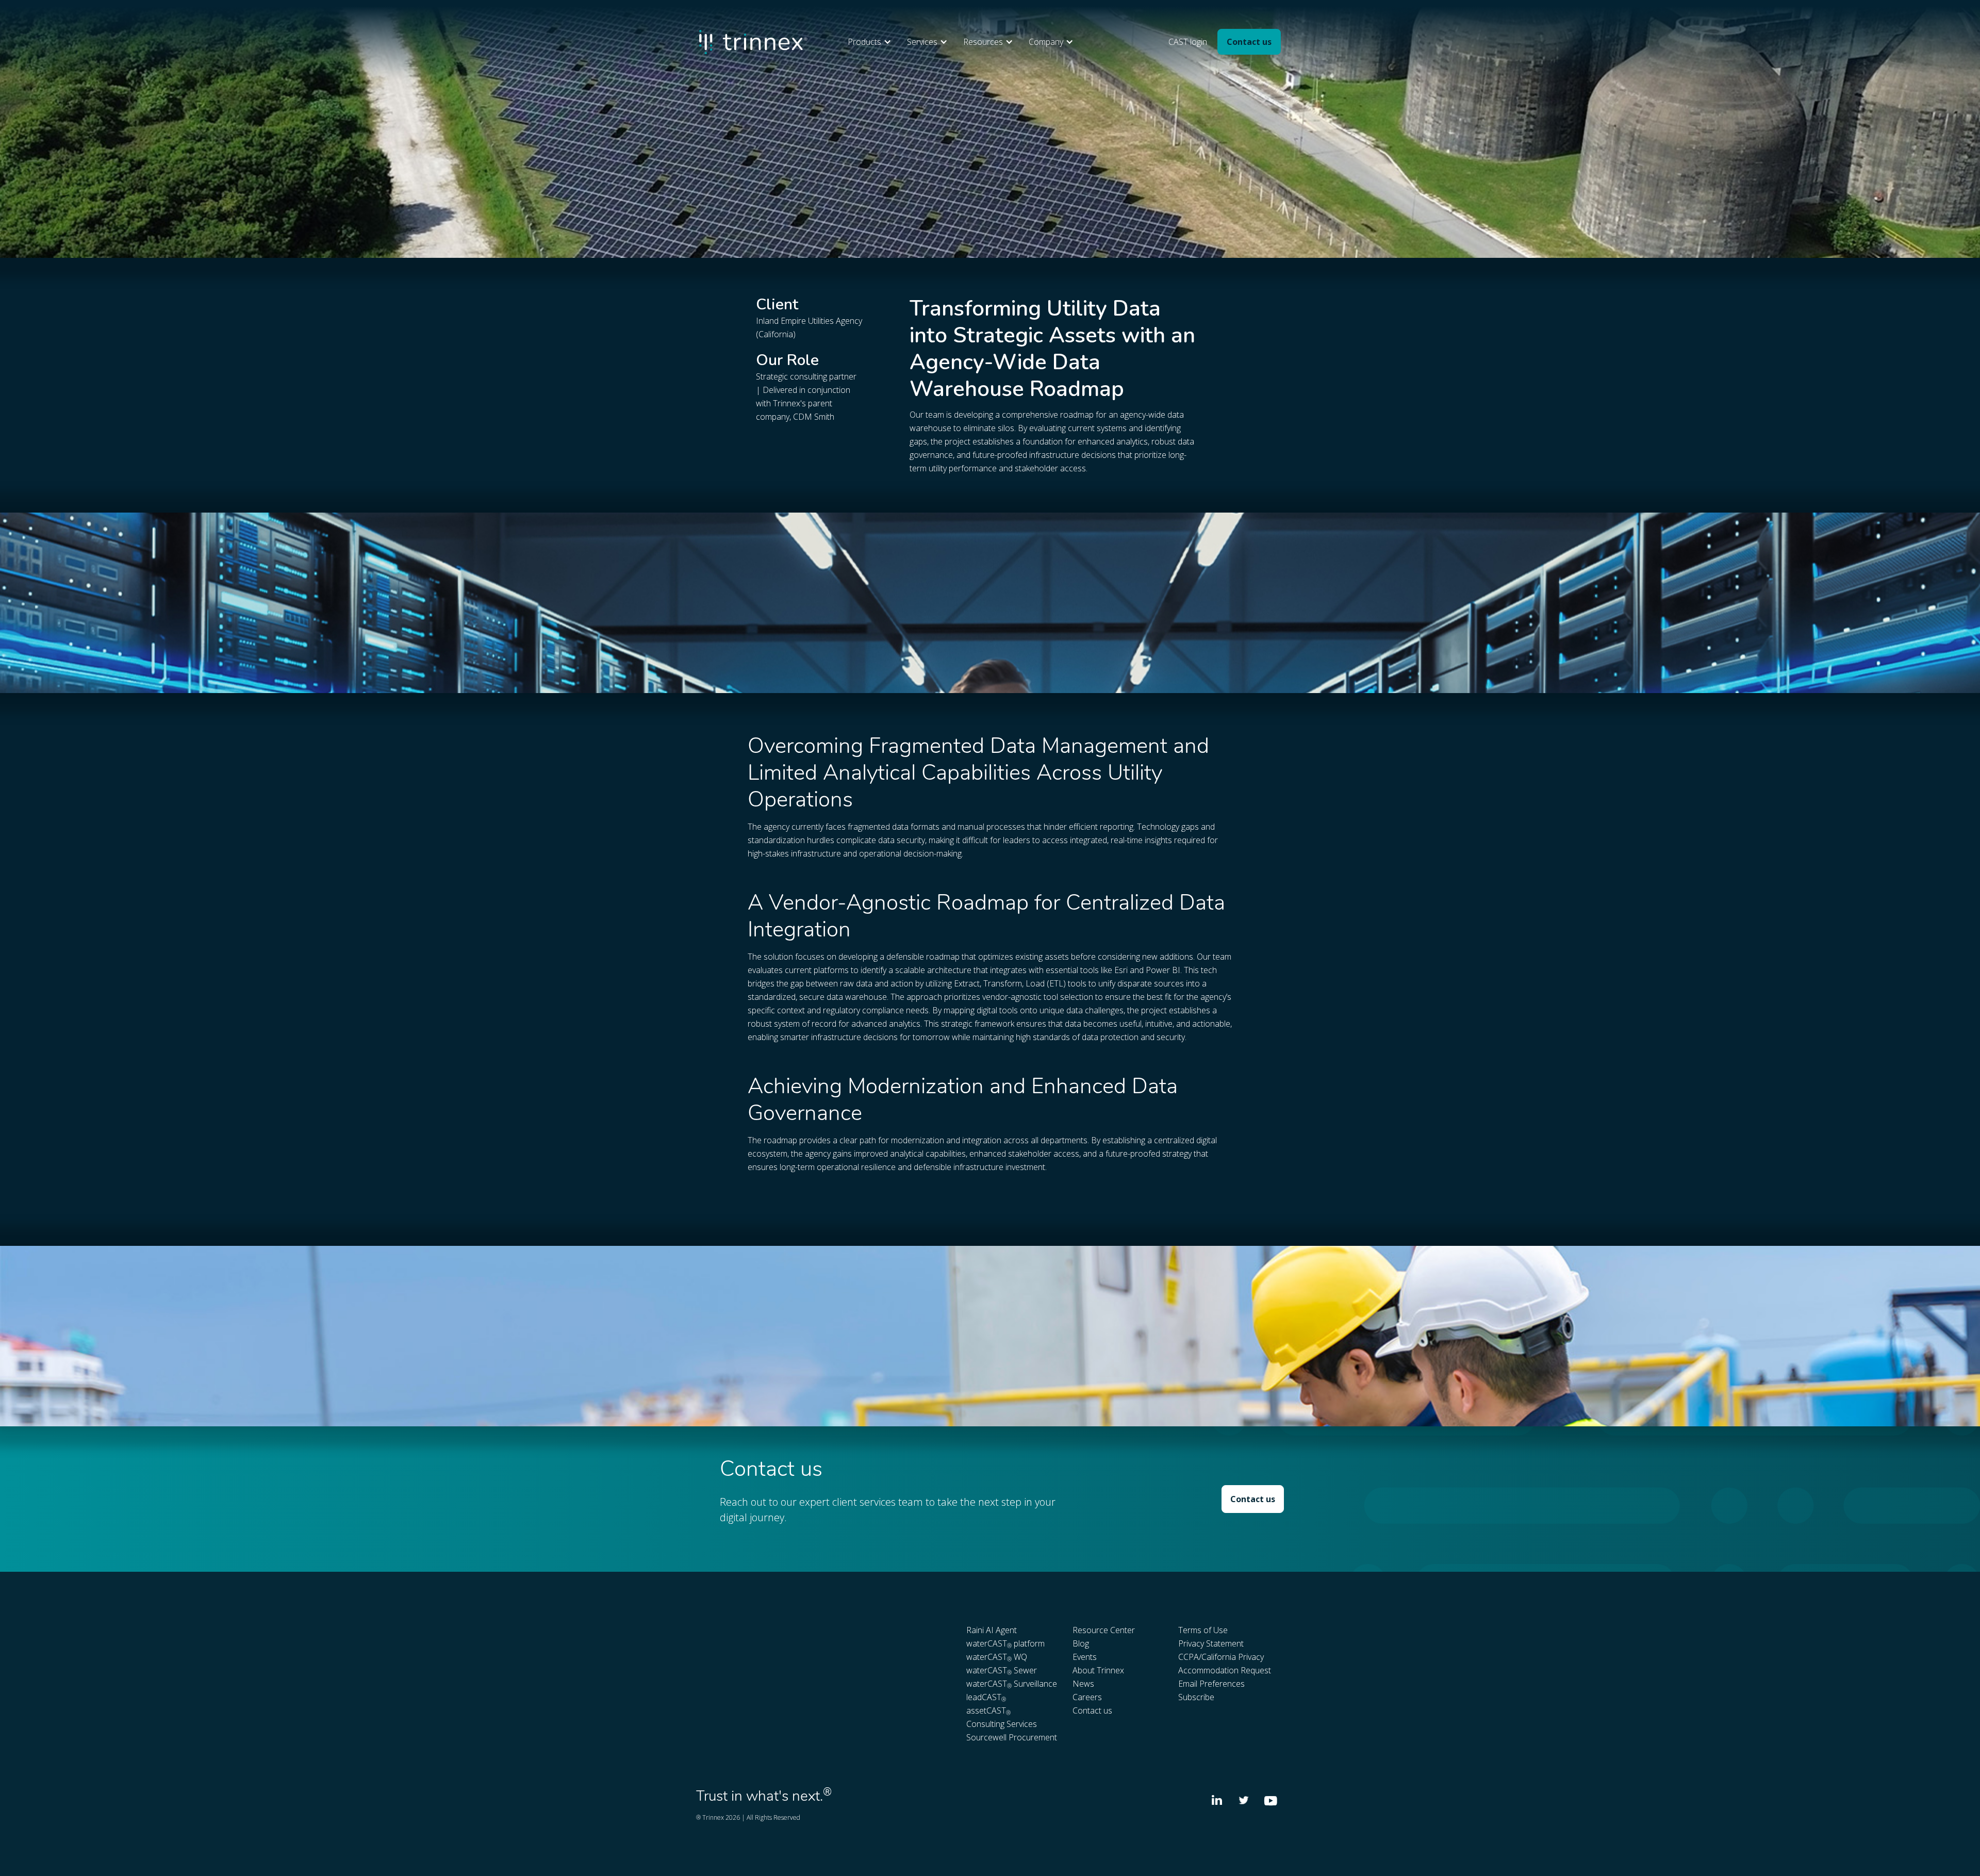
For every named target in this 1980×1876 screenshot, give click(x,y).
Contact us (1249, 42)
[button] (872, 42)
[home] (753, 42)
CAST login (1188, 42)
